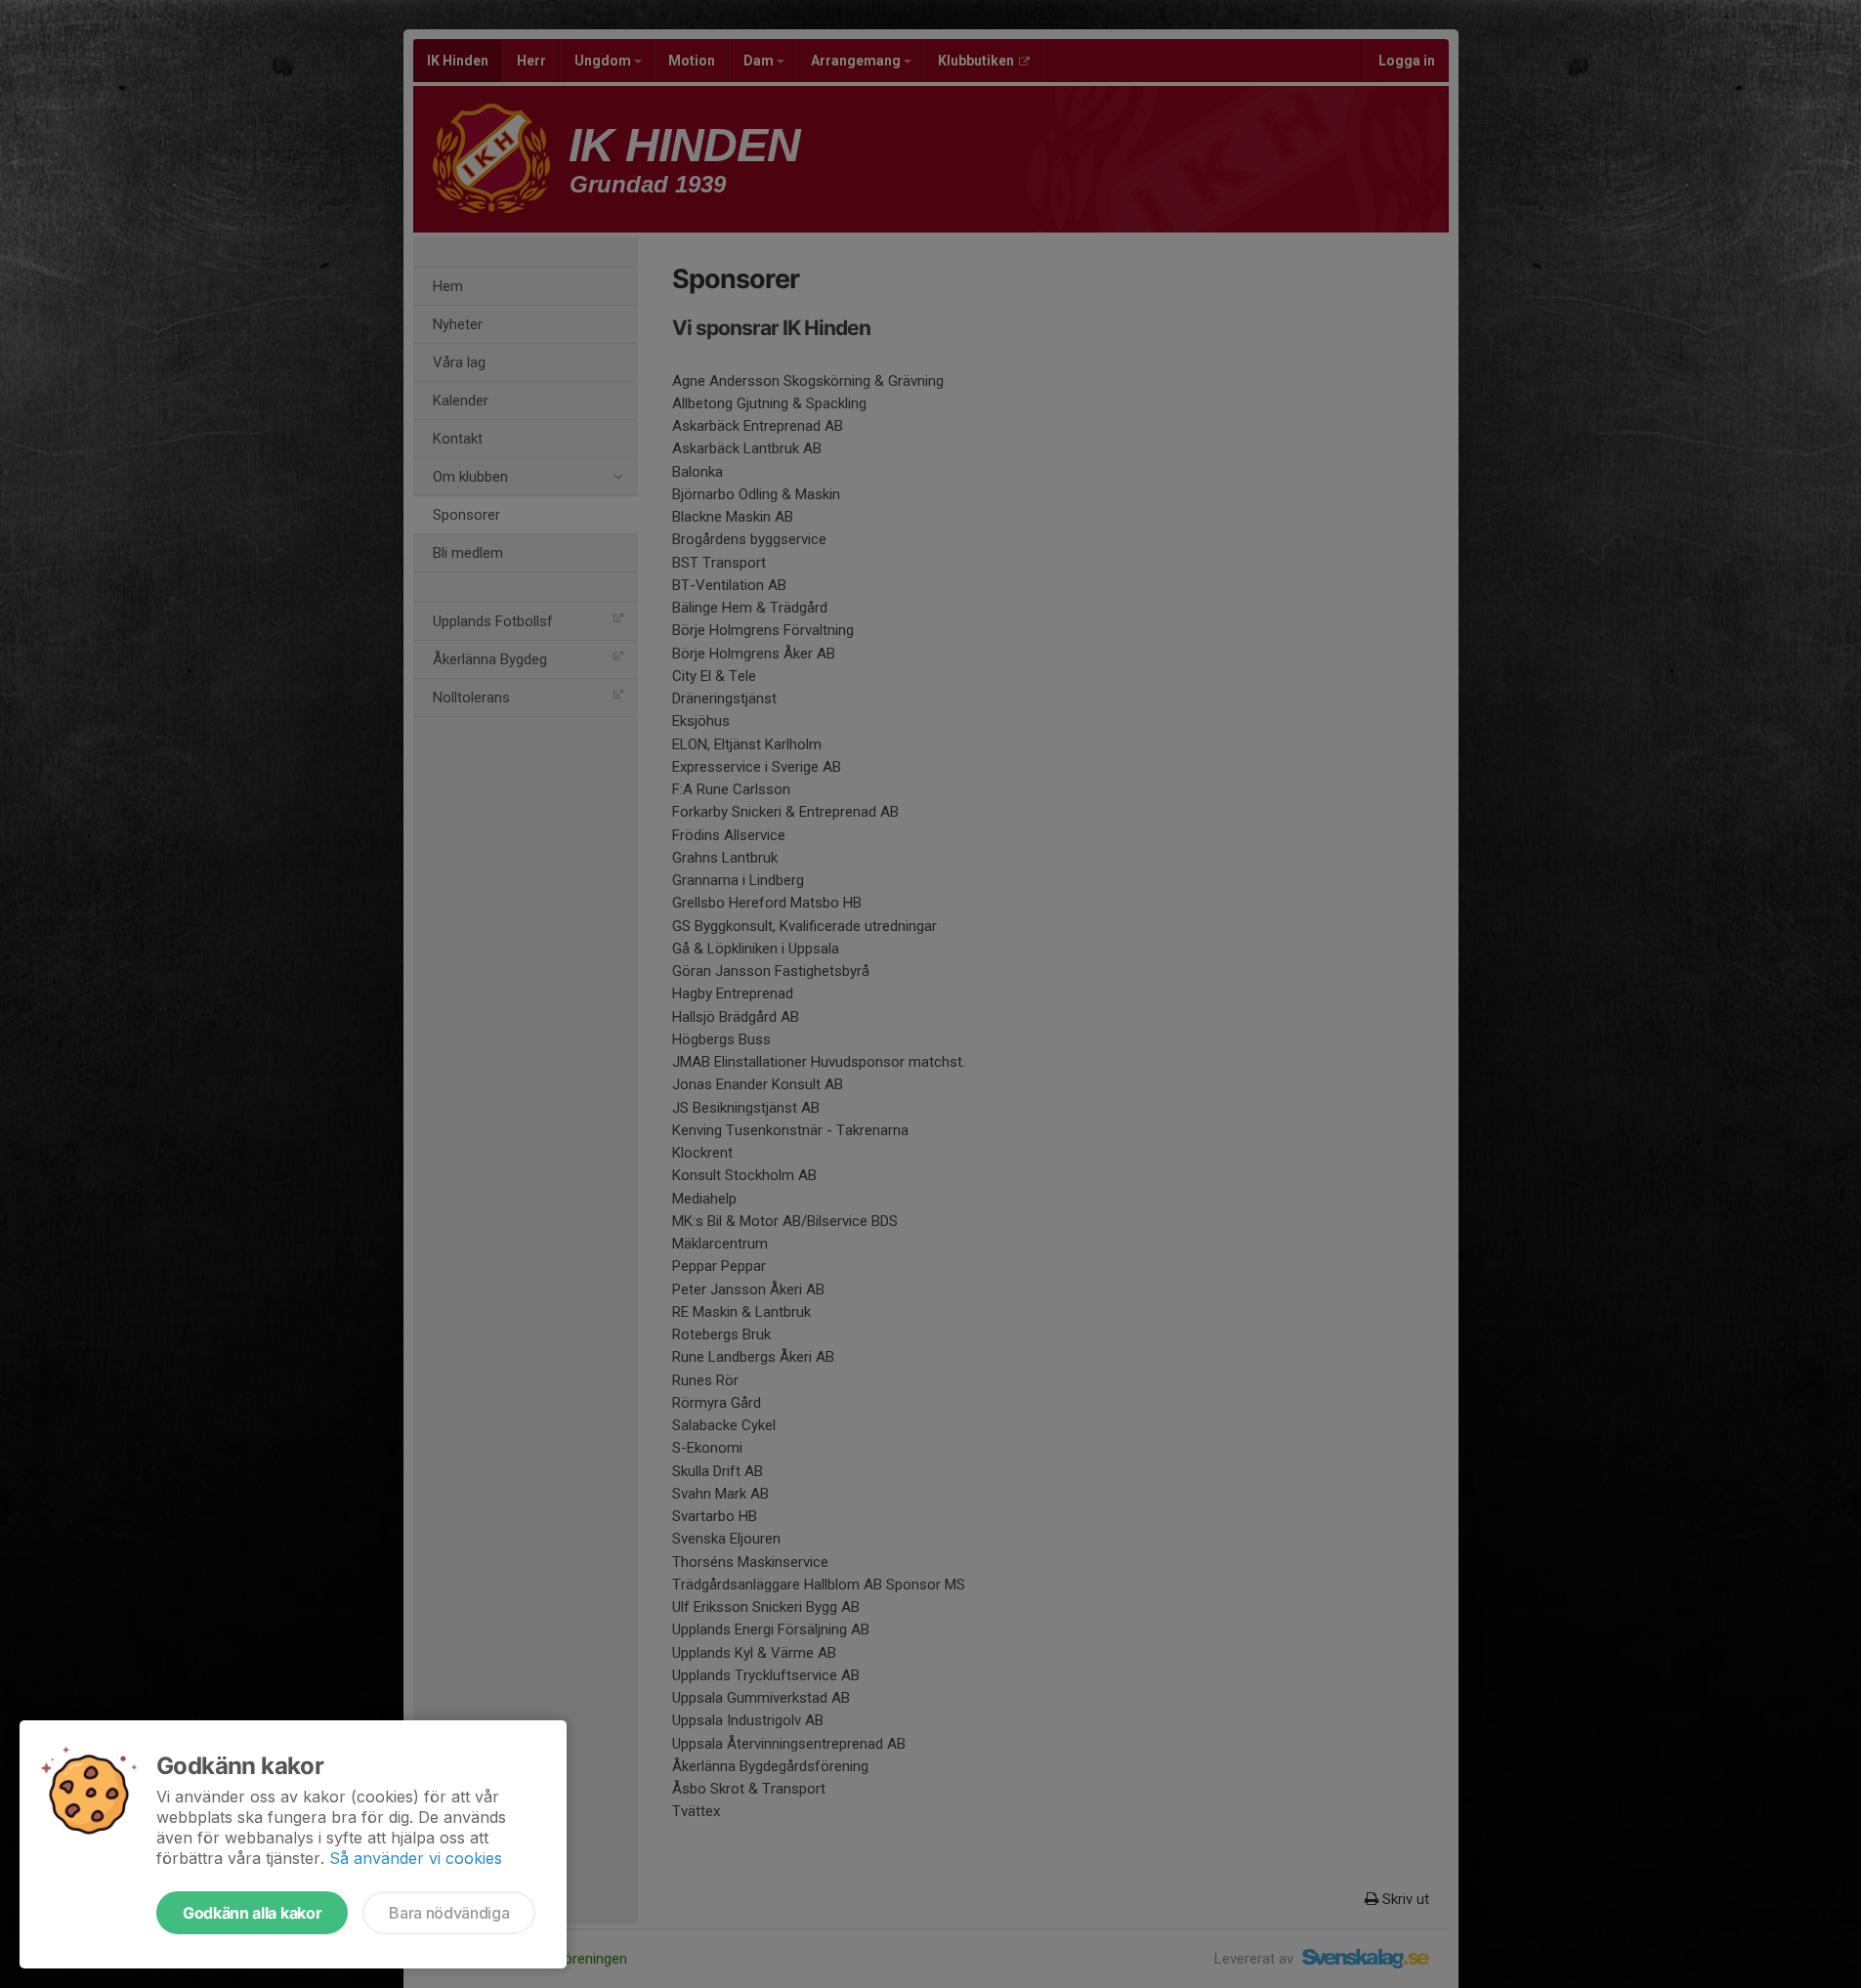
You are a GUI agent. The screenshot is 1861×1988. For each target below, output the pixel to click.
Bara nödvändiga (449, 1913)
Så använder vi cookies (416, 1858)
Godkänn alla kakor (252, 1913)
